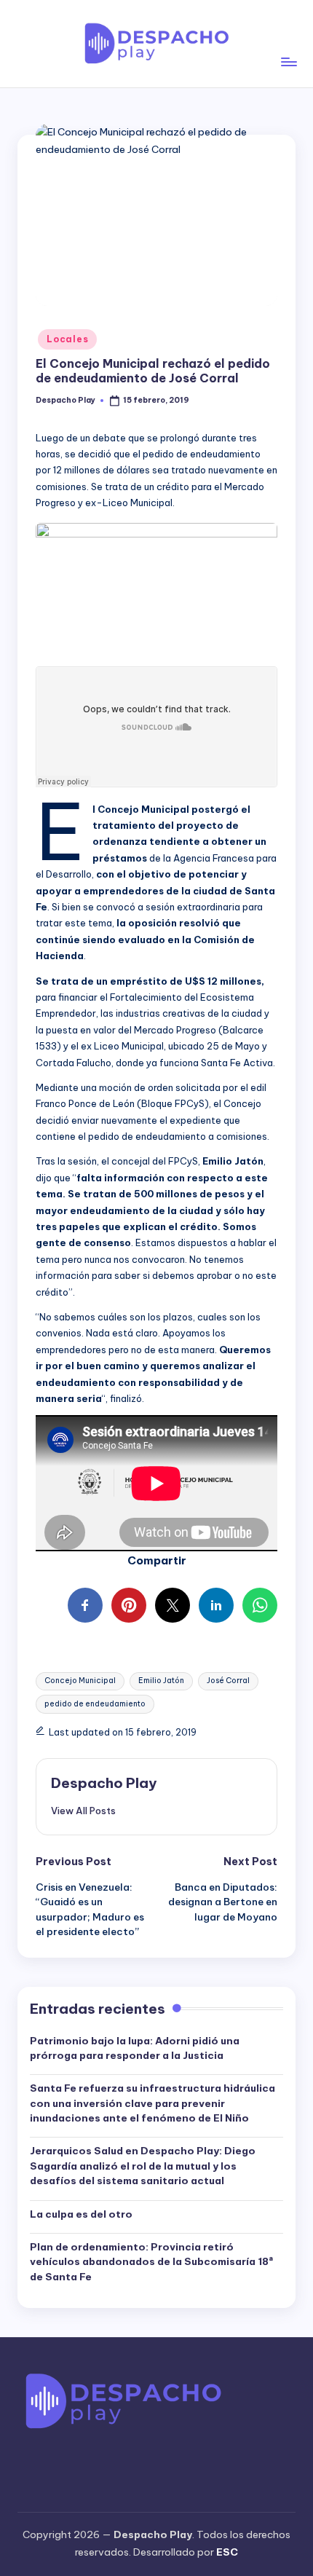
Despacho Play (104, 1783)
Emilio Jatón (161, 1681)
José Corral (228, 1681)
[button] (83, 1811)
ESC (227, 2552)
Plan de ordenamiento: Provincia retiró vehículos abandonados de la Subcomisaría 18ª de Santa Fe (151, 2262)
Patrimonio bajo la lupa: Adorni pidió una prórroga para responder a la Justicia (135, 2048)
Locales (67, 339)
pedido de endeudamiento (95, 1704)
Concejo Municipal (80, 1681)
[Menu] (288, 43)
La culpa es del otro (81, 2214)
